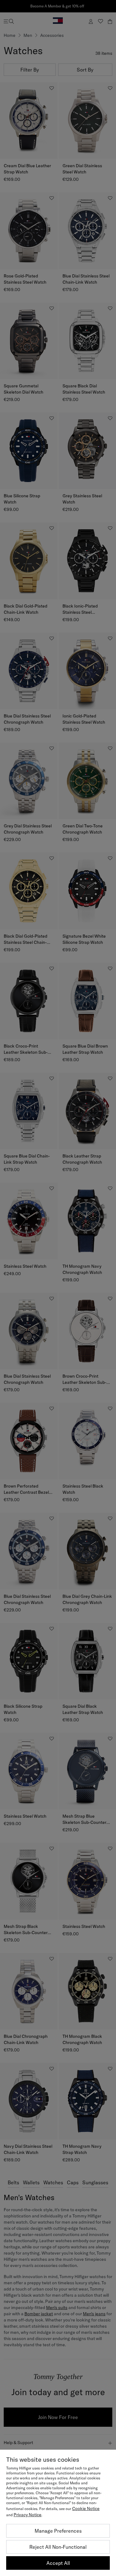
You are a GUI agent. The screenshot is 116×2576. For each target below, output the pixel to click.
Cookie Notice (86, 2508)
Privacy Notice (28, 2515)
